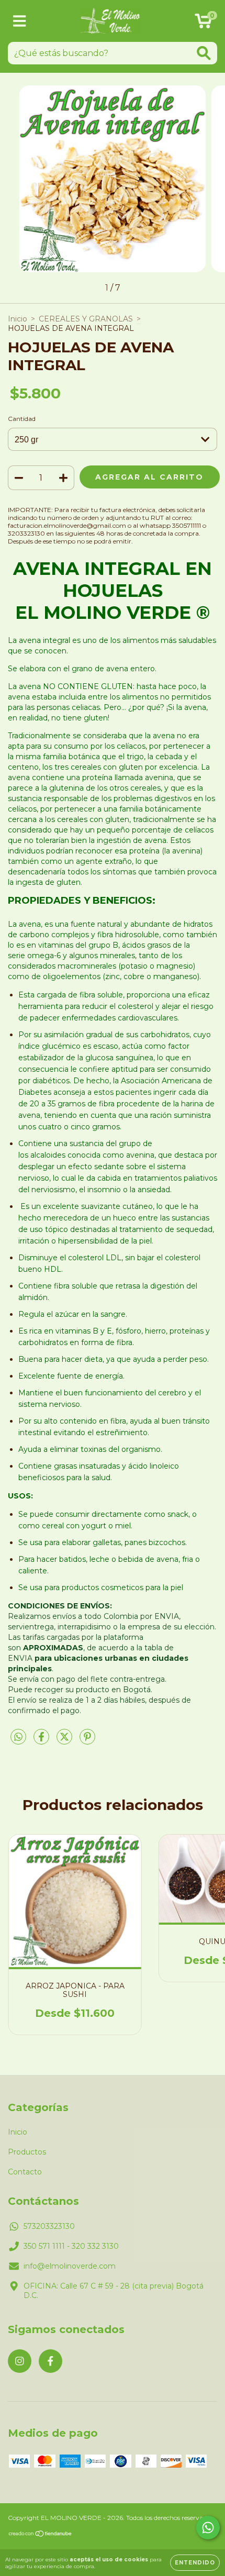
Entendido (195, 2563)
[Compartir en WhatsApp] (18, 1737)
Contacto (25, 2172)
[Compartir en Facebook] (42, 1741)
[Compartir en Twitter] (65, 1741)
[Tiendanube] (41, 2535)
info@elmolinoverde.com (70, 2266)
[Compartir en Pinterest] (87, 1741)
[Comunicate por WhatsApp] (208, 2528)
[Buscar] (204, 53)
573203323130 (49, 2226)
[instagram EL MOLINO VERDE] (20, 2361)
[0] (203, 24)
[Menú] (20, 21)
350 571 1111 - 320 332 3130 (71, 2246)
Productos (27, 2152)
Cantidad (22, 419)
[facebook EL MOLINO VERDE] (50, 2361)
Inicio (18, 319)
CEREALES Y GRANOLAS (86, 319)
